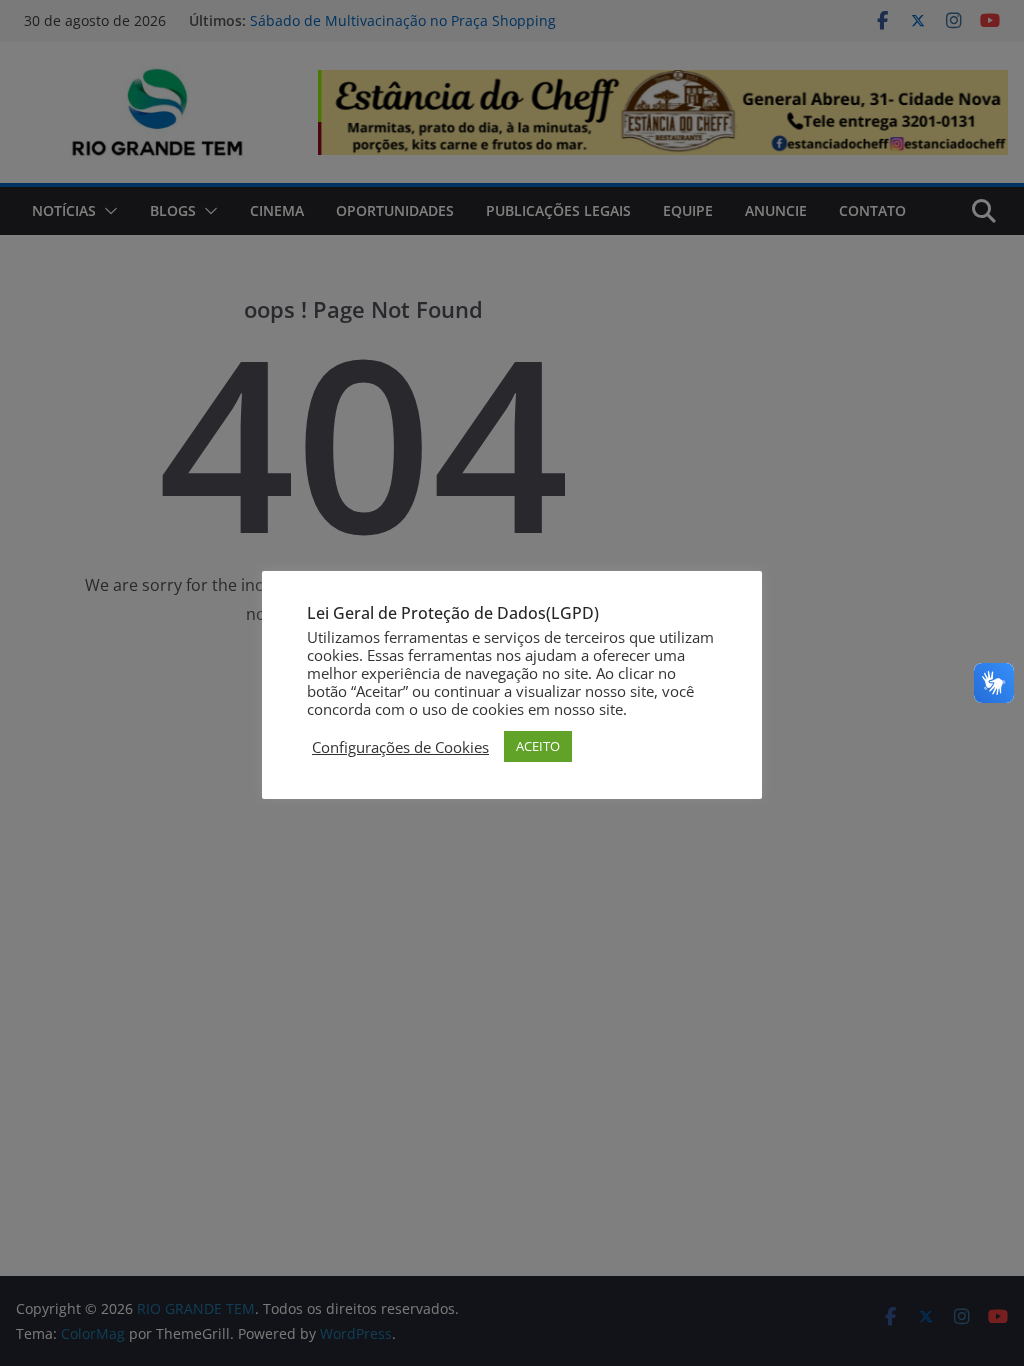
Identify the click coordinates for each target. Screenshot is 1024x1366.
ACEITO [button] (538, 746)
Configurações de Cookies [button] (400, 747)
